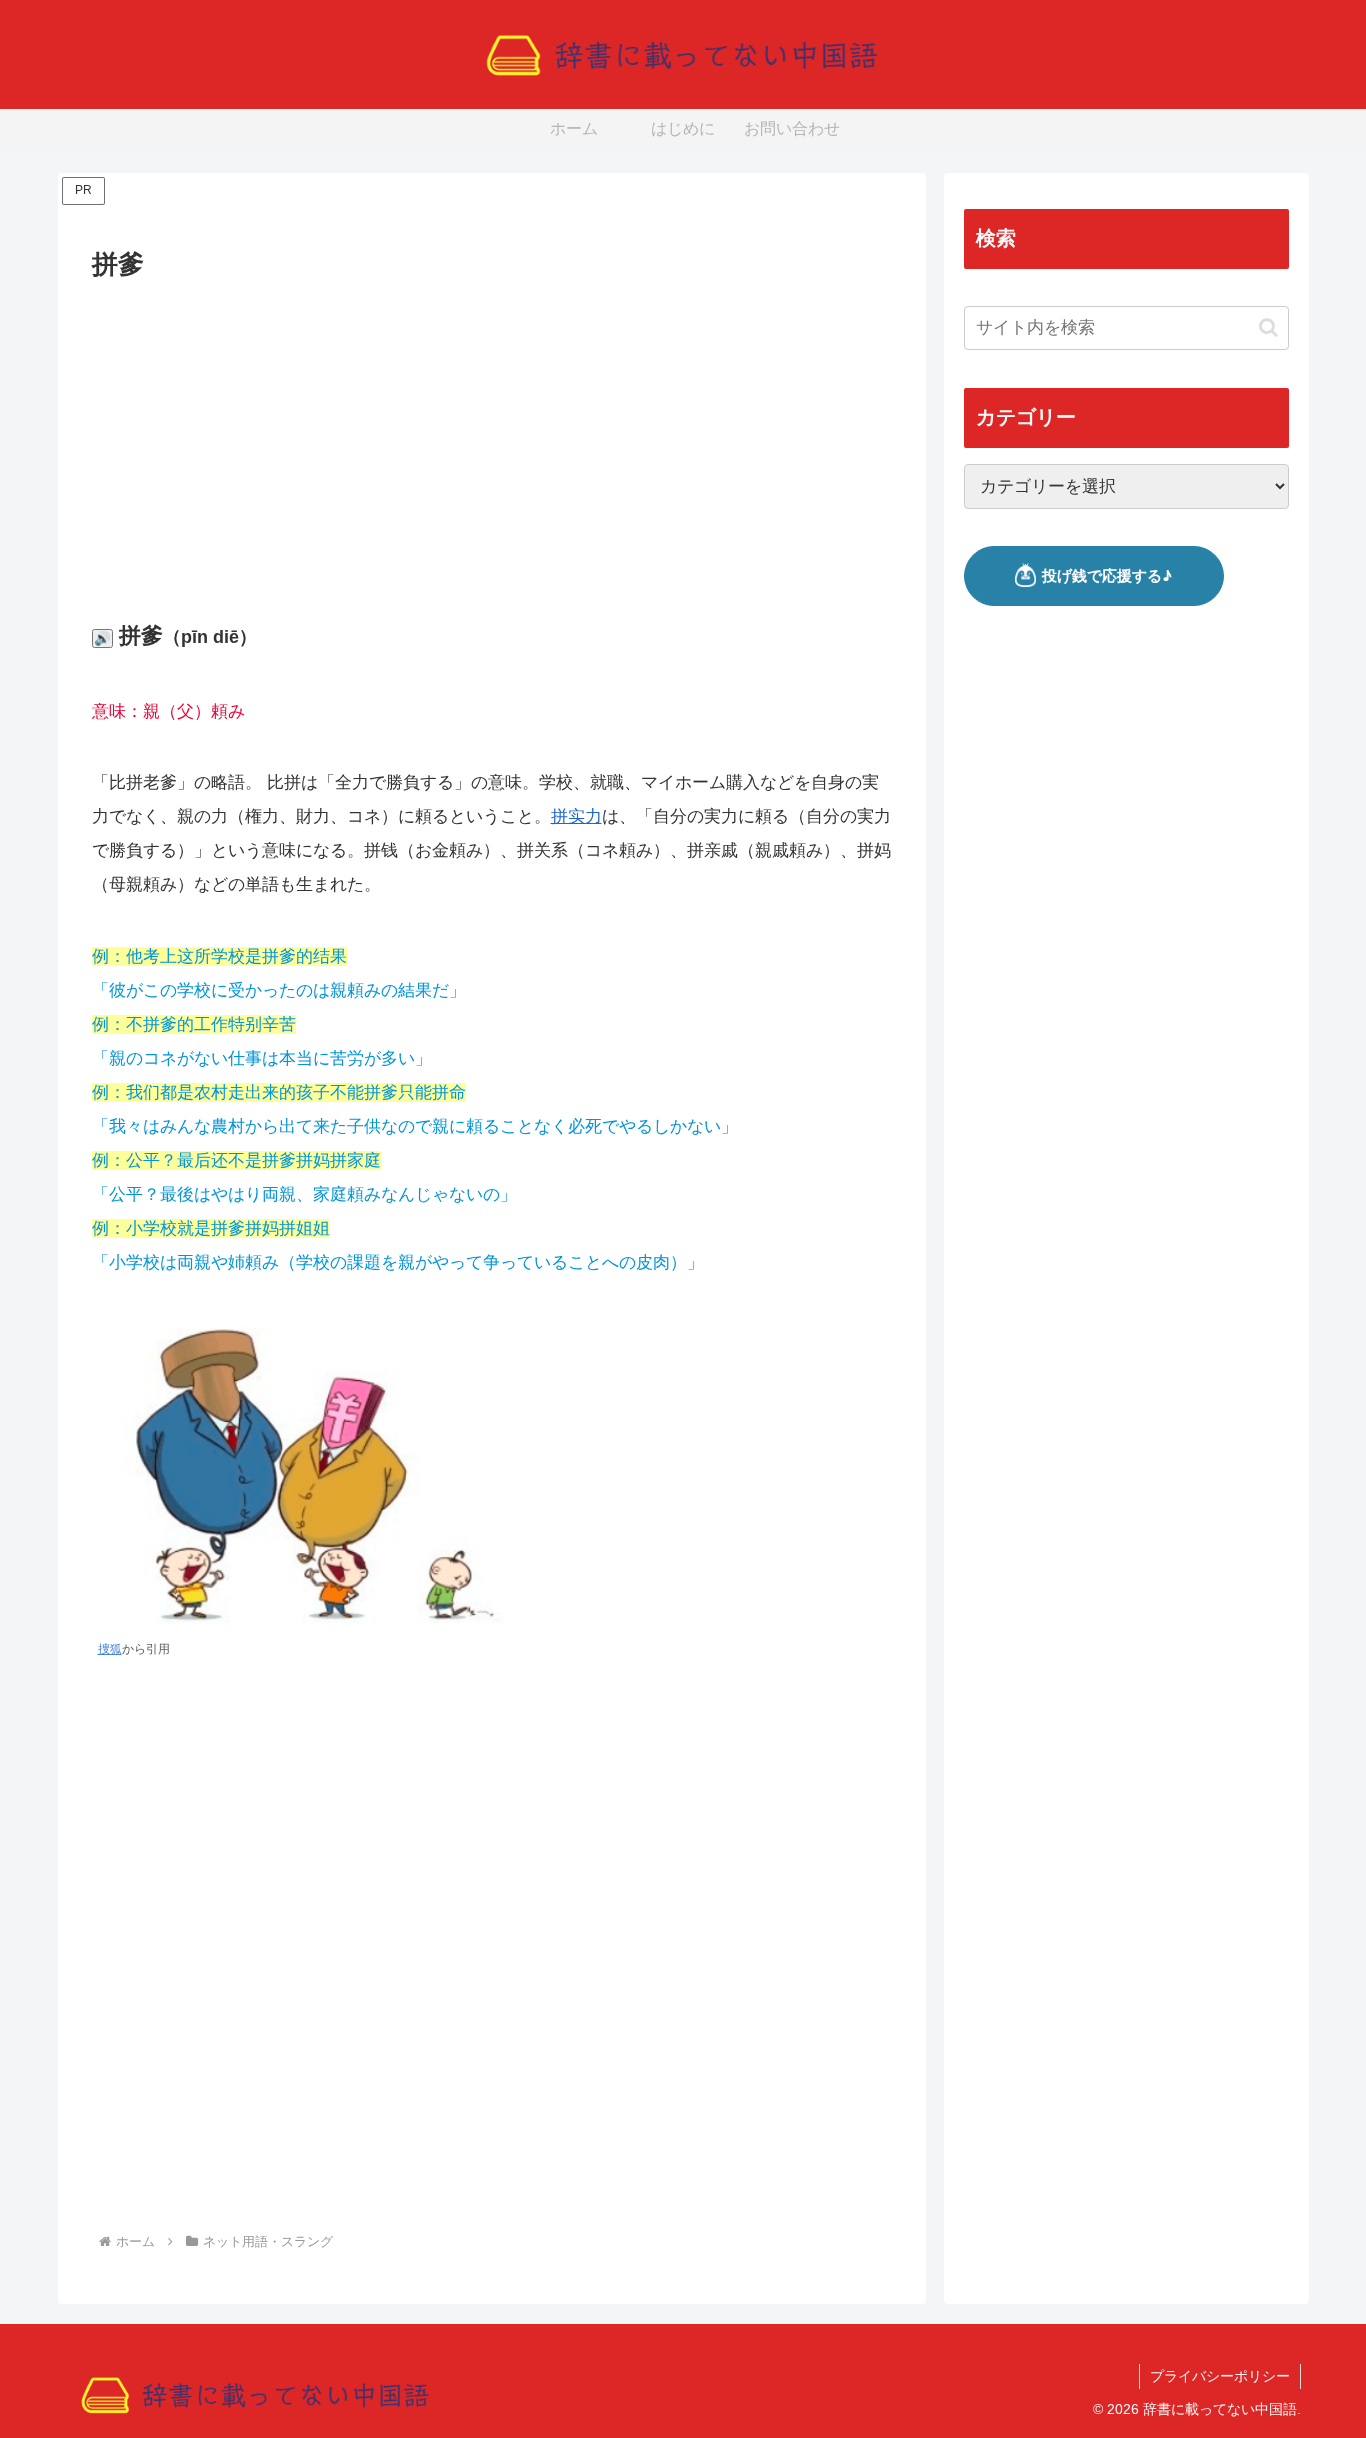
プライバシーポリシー (1220, 2376)
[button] (1268, 327)
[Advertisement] (492, 436)
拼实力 (576, 816)
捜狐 (110, 1649)
